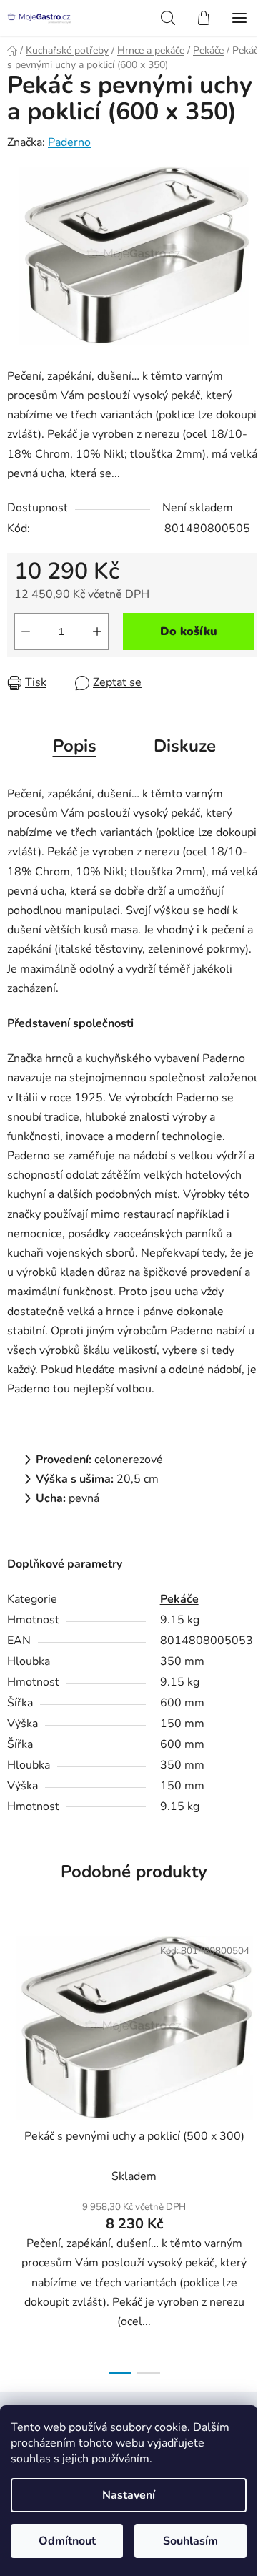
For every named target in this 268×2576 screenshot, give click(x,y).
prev (15, 2032)
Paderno (69, 142)
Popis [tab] (75, 746)
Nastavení (129, 2495)
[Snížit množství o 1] (26, 631)
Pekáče (179, 1599)
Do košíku (189, 631)
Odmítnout (67, 2541)
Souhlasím (190, 2541)
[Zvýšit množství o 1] (97, 631)
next (253, 2032)
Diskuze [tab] (185, 746)
